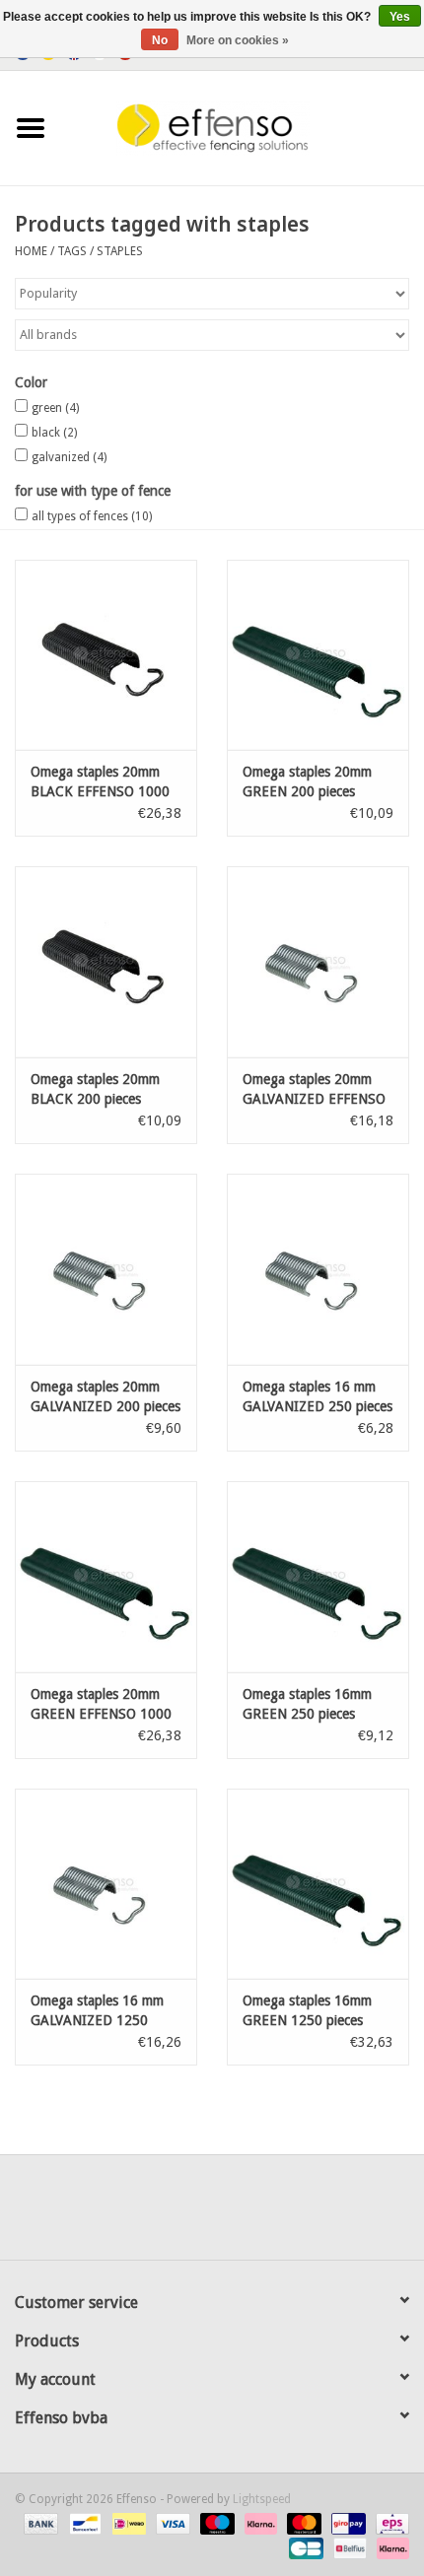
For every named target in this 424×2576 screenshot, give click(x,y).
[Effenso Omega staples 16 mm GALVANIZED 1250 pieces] (106, 1884)
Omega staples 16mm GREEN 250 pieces (307, 1704)
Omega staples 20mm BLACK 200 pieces (95, 1089)
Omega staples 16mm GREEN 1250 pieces (307, 2010)
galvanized (69, 457)
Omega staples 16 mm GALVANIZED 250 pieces (318, 1396)
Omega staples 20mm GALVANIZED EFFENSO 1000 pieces (314, 1090)
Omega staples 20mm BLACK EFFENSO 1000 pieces (100, 782)
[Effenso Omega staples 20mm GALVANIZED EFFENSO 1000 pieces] (318, 962)
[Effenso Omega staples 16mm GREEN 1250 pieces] (318, 1884)
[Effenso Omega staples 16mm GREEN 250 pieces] (318, 1577)
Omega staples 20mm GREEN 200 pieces (307, 781)
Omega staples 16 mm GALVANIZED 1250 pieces (97, 2011)
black (54, 433)
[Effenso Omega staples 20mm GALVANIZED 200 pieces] (106, 1269)
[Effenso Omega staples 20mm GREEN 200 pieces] (318, 655)
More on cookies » (238, 40)
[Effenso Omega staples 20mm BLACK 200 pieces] (106, 962)
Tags (72, 251)
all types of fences (92, 516)
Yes (400, 17)
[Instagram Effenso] (283, 2214)
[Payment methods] (39, 2524)
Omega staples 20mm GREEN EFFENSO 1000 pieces (101, 1705)
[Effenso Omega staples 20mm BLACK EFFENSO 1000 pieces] (106, 655)
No (160, 40)
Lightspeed (262, 2499)
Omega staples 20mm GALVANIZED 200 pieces (106, 1396)
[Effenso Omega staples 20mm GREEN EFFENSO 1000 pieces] (106, 1577)
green (55, 408)
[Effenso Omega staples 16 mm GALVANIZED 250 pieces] (318, 1269)
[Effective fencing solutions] (243, 127)
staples (120, 251)
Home (31, 251)
